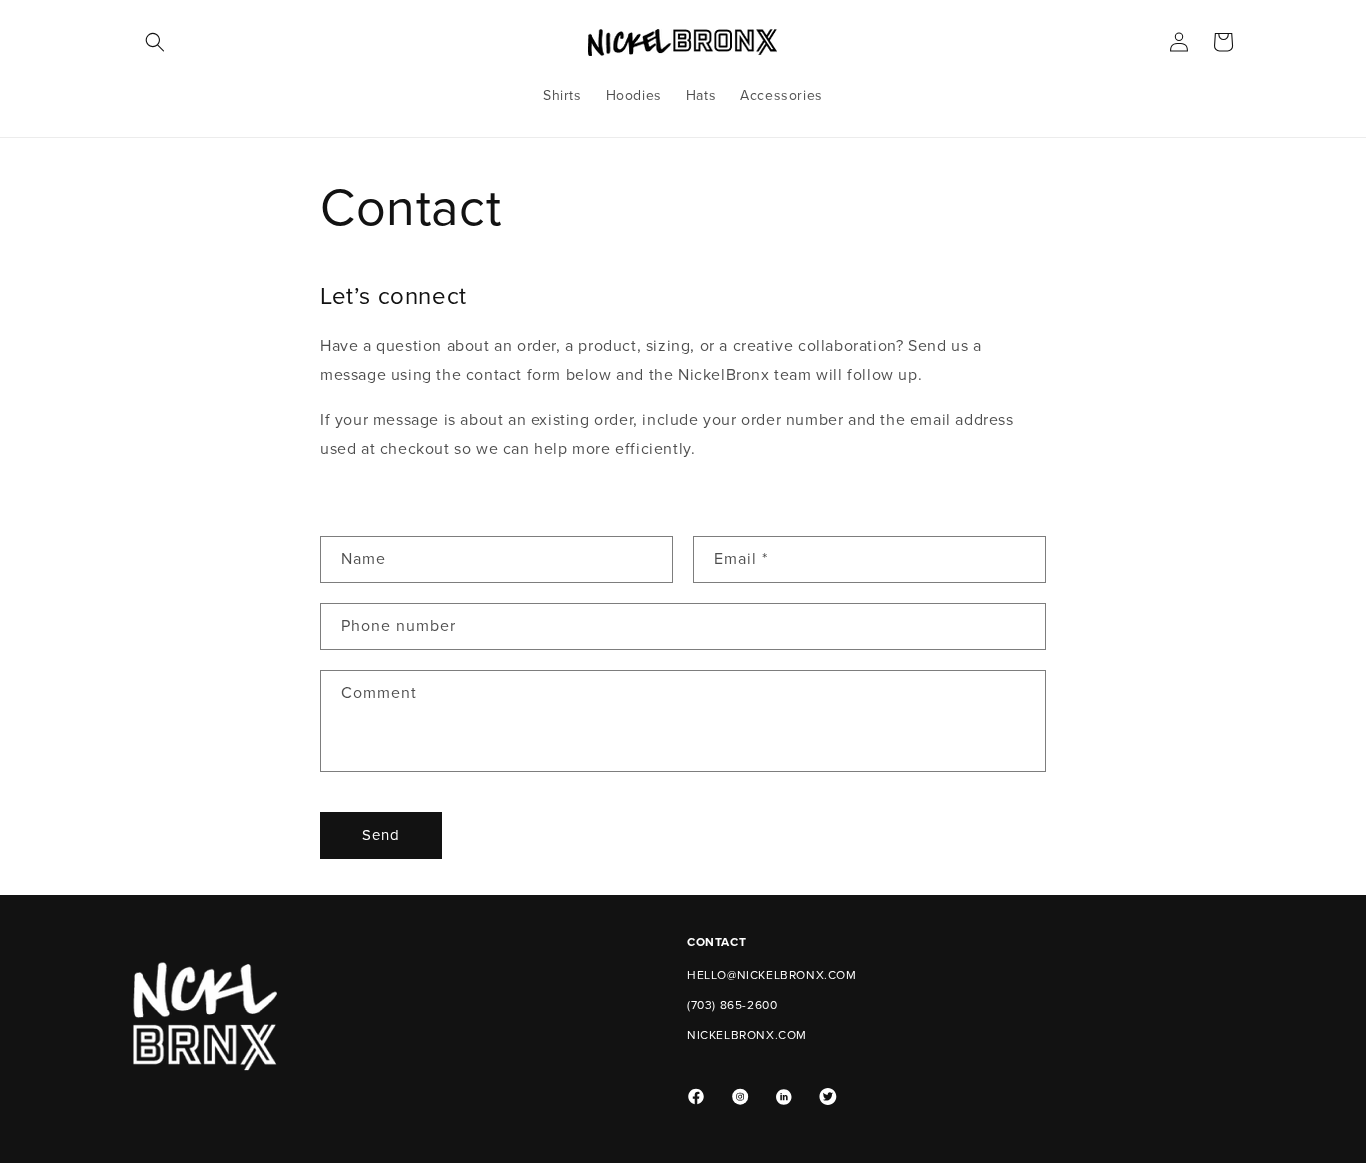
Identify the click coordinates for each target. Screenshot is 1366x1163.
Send (381, 835)
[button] (155, 42)
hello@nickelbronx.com (772, 975)
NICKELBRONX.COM (747, 1035)
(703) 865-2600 (732, 1005)
